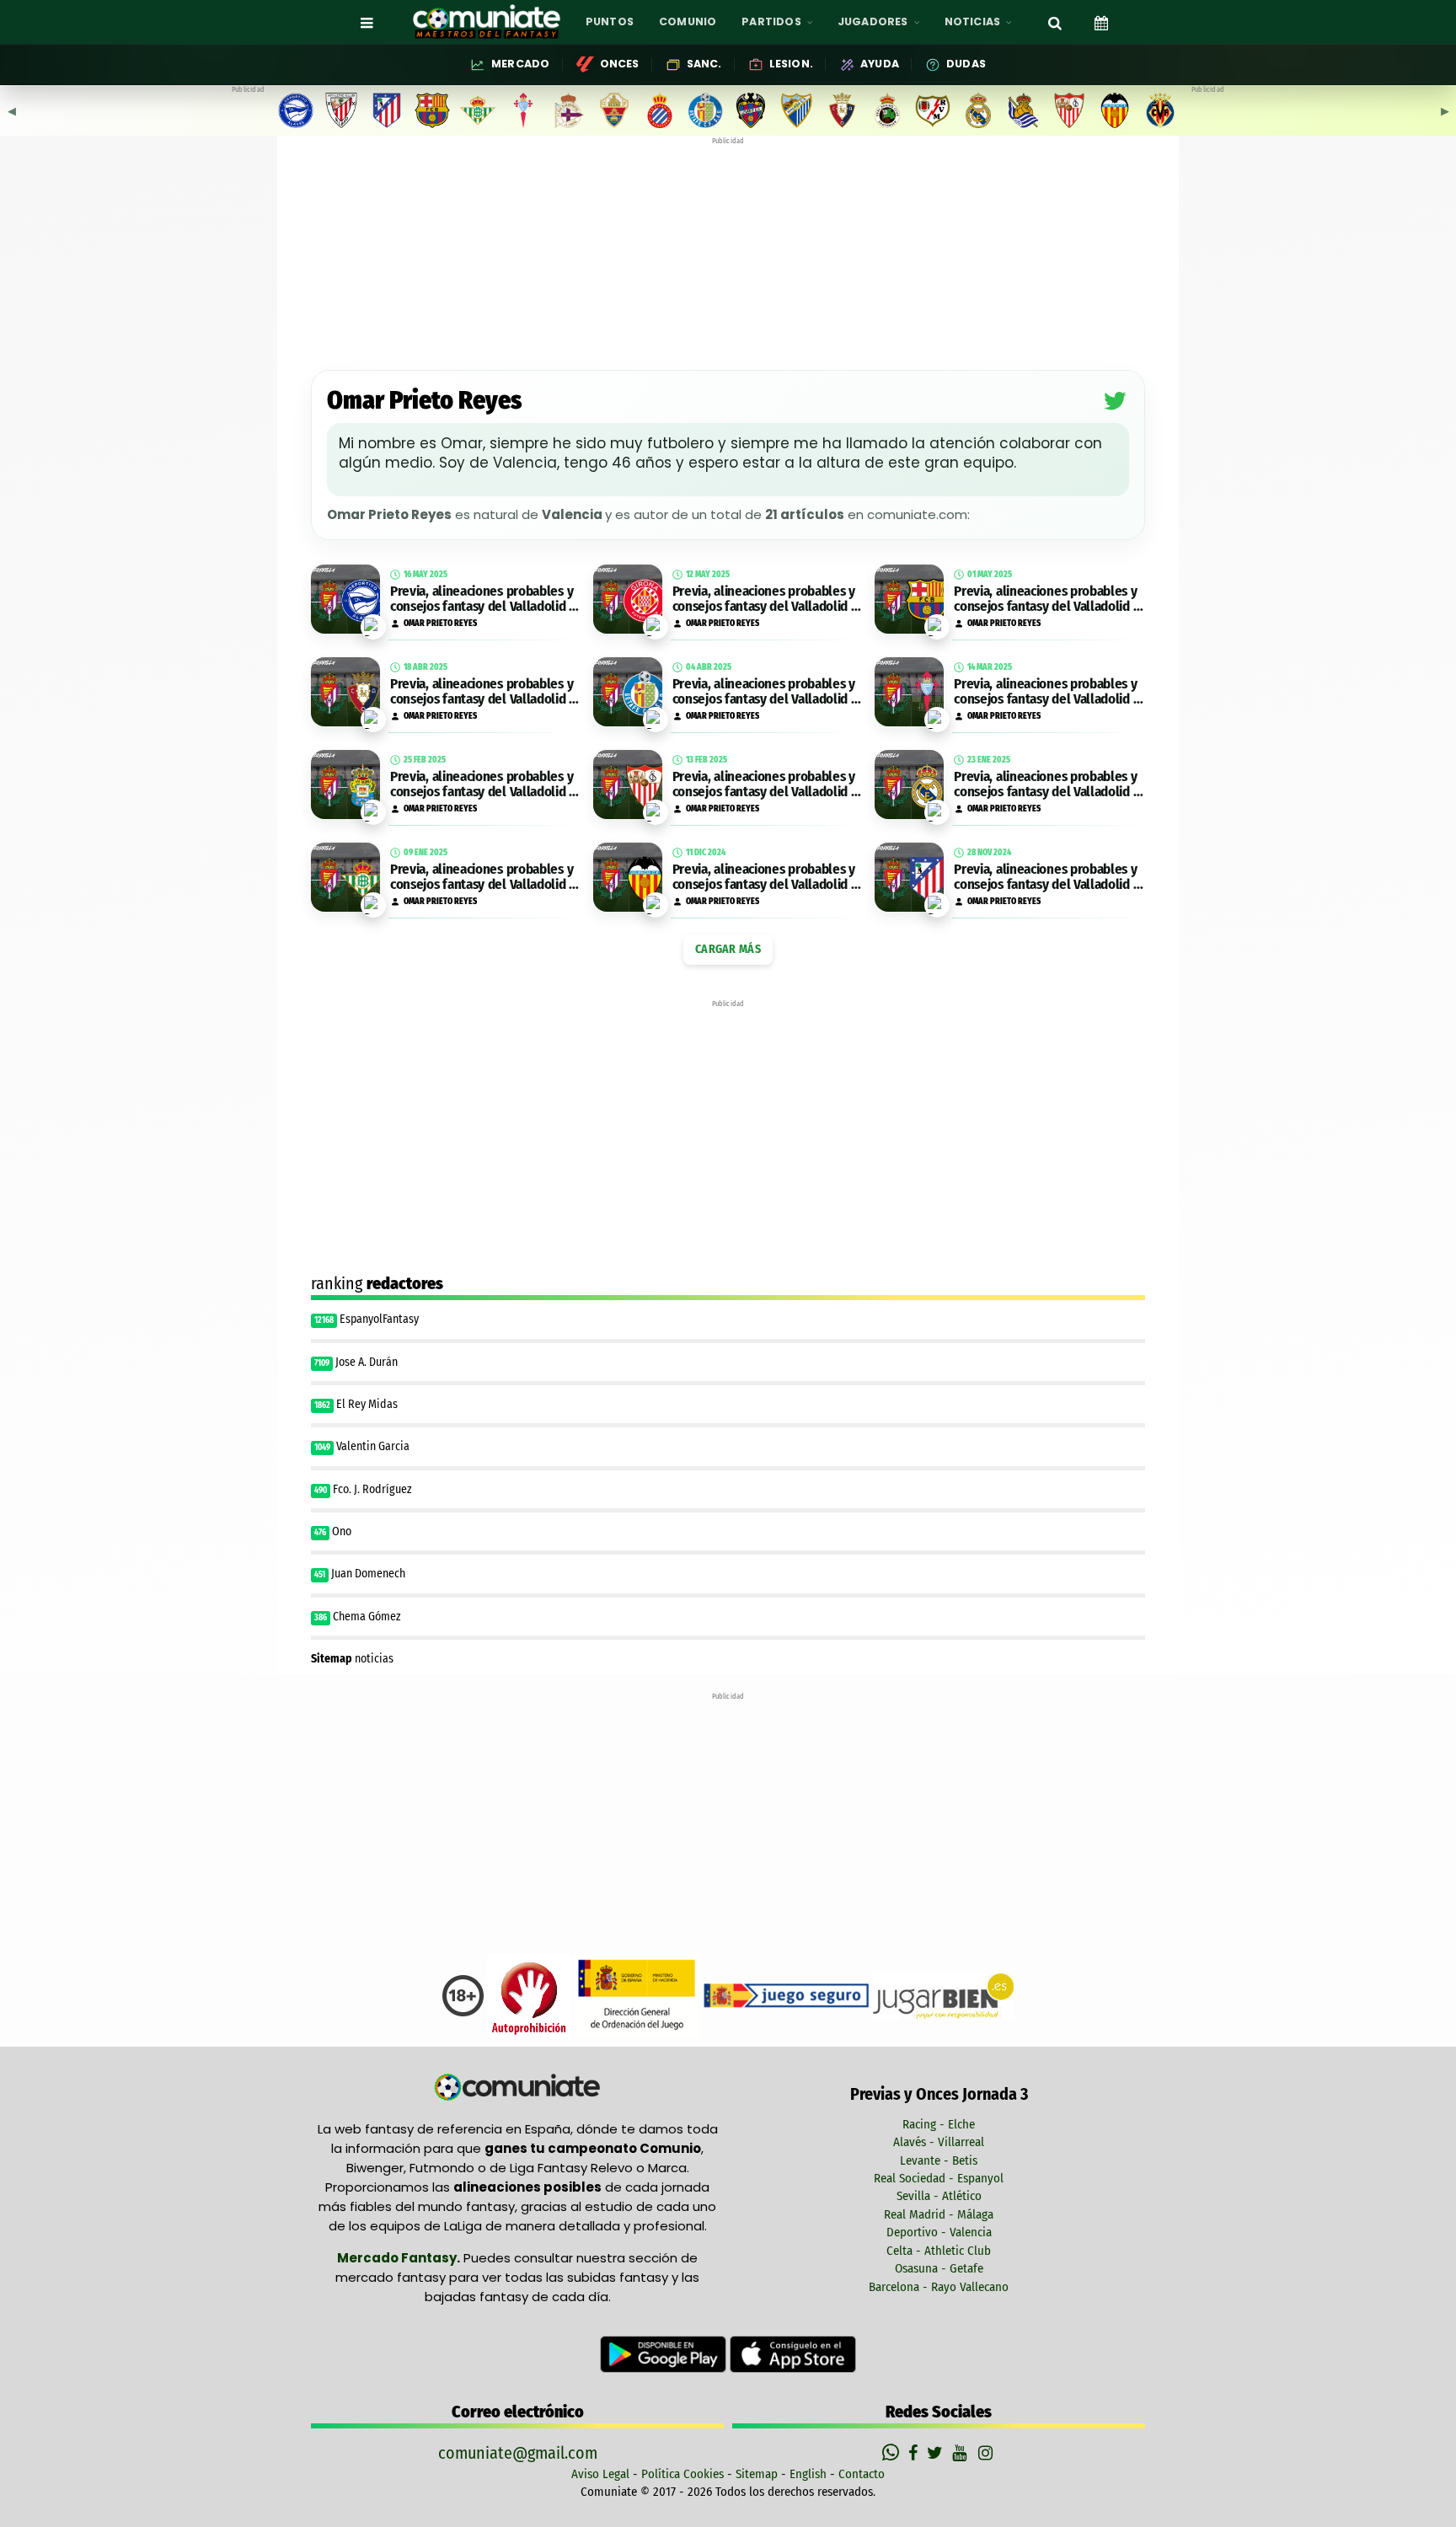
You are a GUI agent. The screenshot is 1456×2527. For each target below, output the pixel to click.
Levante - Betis (939, 2160)
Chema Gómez (368, 1617)
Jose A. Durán (367, 1362)
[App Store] (793, 2353)
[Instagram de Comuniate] (987, 2453)
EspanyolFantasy (379, 1319)
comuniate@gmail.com (518, 2453)
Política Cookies (682, 2474)
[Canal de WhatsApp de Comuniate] (893, 2453)
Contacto (862, 2474)
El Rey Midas (367, 1404)
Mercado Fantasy (397, 2258)
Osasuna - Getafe (939, 2268)
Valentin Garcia (373, 1446)
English (808, 2474)
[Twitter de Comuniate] (937, 2453)
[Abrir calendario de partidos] (1101, 22)
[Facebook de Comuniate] (915, 2453)
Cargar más (728, 949)
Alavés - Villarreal (939, 2142)
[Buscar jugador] (1055, 22)
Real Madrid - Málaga (939, 2214)
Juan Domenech (368, 1574)
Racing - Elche (939, 2124)
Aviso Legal (600, 2474)
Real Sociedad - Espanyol (939, 2178)
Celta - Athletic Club (939, 2251)
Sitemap (757, 2474)
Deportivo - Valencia (939, 2232)
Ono (342, 1531)
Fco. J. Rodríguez (372, 1489)
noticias (352, 1659)
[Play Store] (665, 2353)
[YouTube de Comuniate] (963, 2453)
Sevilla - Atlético (939, 2196)
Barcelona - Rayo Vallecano (939, 2287)
